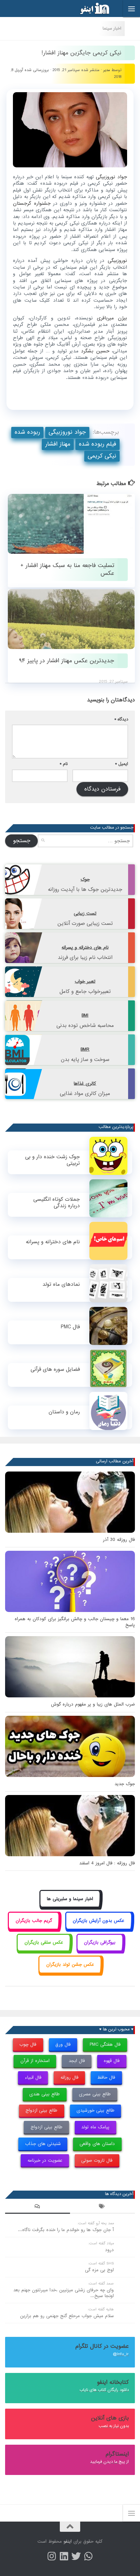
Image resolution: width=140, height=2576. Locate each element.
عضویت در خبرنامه (45, 2160)
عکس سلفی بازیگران (44, 1942)
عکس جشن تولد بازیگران (70, 1965)
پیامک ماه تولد (95, 2127)
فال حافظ (106, 2078)
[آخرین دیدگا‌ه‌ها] (38, 2207)
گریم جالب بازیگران (34, 1921)
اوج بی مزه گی (99, 2270)
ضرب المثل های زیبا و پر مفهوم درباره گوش (93, 1704)
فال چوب (28, 2045)
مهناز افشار (58, 444)
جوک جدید (125, 1784)
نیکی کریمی (102, 456)
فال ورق (63, 2045)
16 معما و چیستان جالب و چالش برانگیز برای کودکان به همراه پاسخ (75, 1622)
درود (109, 2250)
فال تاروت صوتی (97, 2160)
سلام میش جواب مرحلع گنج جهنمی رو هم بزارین (67, 2316)
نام (64, 764)
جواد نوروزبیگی (67, 432)
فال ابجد (77, 2061)
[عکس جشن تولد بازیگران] (70, 1972)
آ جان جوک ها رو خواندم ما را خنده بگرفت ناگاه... (66, 2230)
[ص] (52, 2556)
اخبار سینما (112, 28)
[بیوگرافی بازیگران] (100, 1950)
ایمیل (122, 764)
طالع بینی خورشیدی (95, 2110)
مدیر (107, 70)
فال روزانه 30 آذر (119, 1540)
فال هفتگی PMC (105, 2045)
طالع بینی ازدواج (41, 2110)
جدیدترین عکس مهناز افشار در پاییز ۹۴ (67, 661)
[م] (88, 2556)
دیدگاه (121, 719)
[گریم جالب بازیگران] (34, 1928)
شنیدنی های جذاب (43, 2144)
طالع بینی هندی (45, 2094)
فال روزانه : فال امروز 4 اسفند (107, 1863)
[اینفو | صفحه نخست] (89, 9)
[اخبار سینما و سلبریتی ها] (70, 1906)
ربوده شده (27, 432)
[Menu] (132, 9)
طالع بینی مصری (95, 2094)
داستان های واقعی (97, 2144)
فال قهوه (112, 2061)
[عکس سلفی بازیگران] (44, 1950)
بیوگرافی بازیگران (100, 1942)
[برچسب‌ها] (102, 2207)
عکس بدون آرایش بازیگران (99, 1921)
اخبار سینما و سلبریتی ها (70, 1899)
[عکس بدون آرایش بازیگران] (99, 1928)
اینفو (68, 2541)
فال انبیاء (33, 2078)
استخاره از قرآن (35, 2061)
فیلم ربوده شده (98, 444)
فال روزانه (69, 2078)
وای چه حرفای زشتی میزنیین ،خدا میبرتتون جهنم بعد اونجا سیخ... (64, 2293)
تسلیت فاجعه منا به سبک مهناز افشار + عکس (67, 569)
